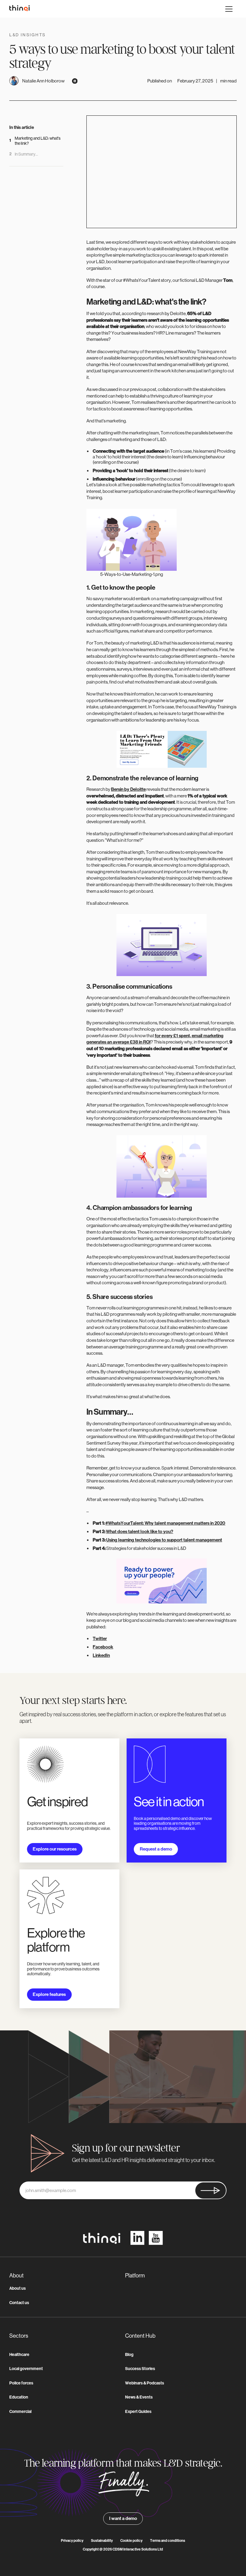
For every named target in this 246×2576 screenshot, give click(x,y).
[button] (229, 9)
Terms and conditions (168, 2541)
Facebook (103, 1647)
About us (18, 2288)
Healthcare (19, 2355)
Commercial (20, 2412)
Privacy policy (72, 2541)
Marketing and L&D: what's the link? (38, 141)
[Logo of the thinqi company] (19, 9)
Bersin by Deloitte (128, 789)
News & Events (139, 2397)
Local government (26, 2369)
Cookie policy (131, 2541)
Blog (129, 2355)
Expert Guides (138, 2412)
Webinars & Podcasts (145, 2383)
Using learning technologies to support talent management (164, 1540)
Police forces (21, 2383)
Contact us (19, 2303)
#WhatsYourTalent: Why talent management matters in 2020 (165, 1523)
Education (19, 2397)
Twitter (100, 1639)
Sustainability (102, 2541)
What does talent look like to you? (139, 1532)
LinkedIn (101, 1655)
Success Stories (140, 2369)
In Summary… (26, 154)
